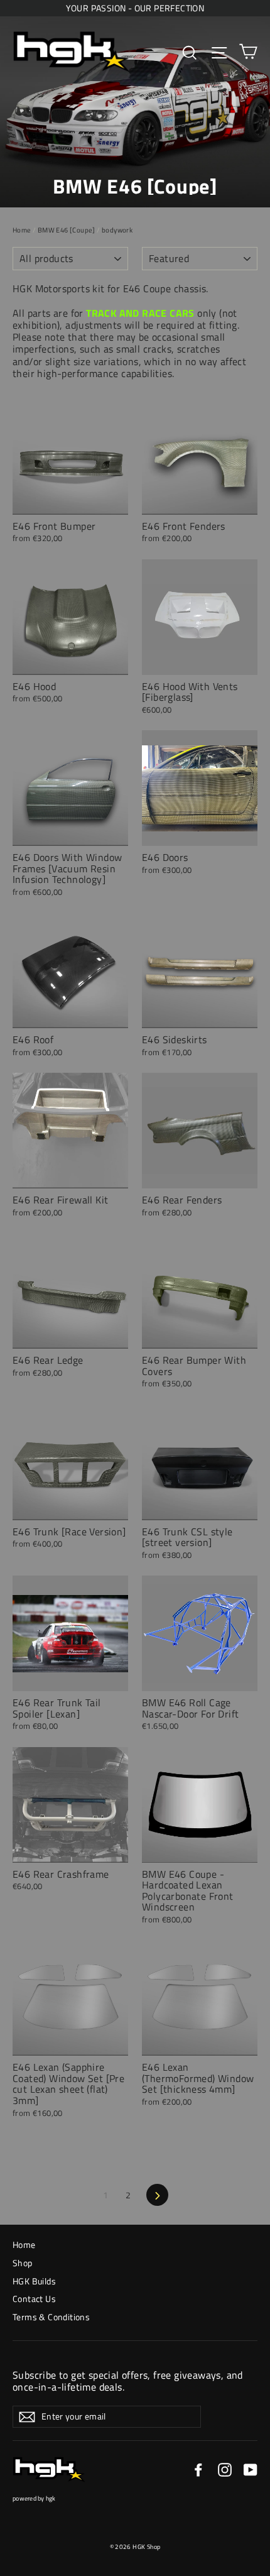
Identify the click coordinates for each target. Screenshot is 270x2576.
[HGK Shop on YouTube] (251, 2470)
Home (22, 230)
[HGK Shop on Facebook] (198, 2470)
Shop (23, 2263)
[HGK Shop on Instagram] (225, 2470)
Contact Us (34, 2299)
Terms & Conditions (51, 2317)
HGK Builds (34, 2281)
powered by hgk (34, 2498)
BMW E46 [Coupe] (67, 230)
